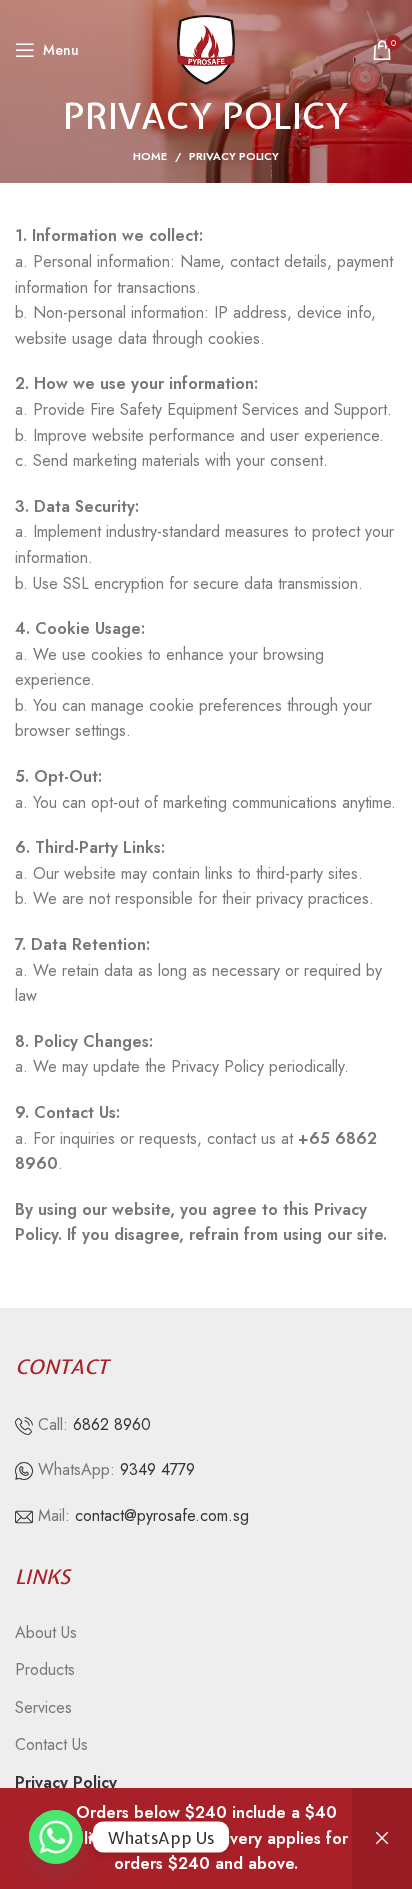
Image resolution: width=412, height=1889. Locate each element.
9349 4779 (157, 1469)
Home (150, 156)
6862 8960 (112, 1424)
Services (43, 1708)
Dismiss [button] (382, 1838)
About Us (46, 1633)
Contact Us (51, 1745)
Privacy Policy (66, 1783)
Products (45, 1670)
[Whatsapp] (56, 1837)
